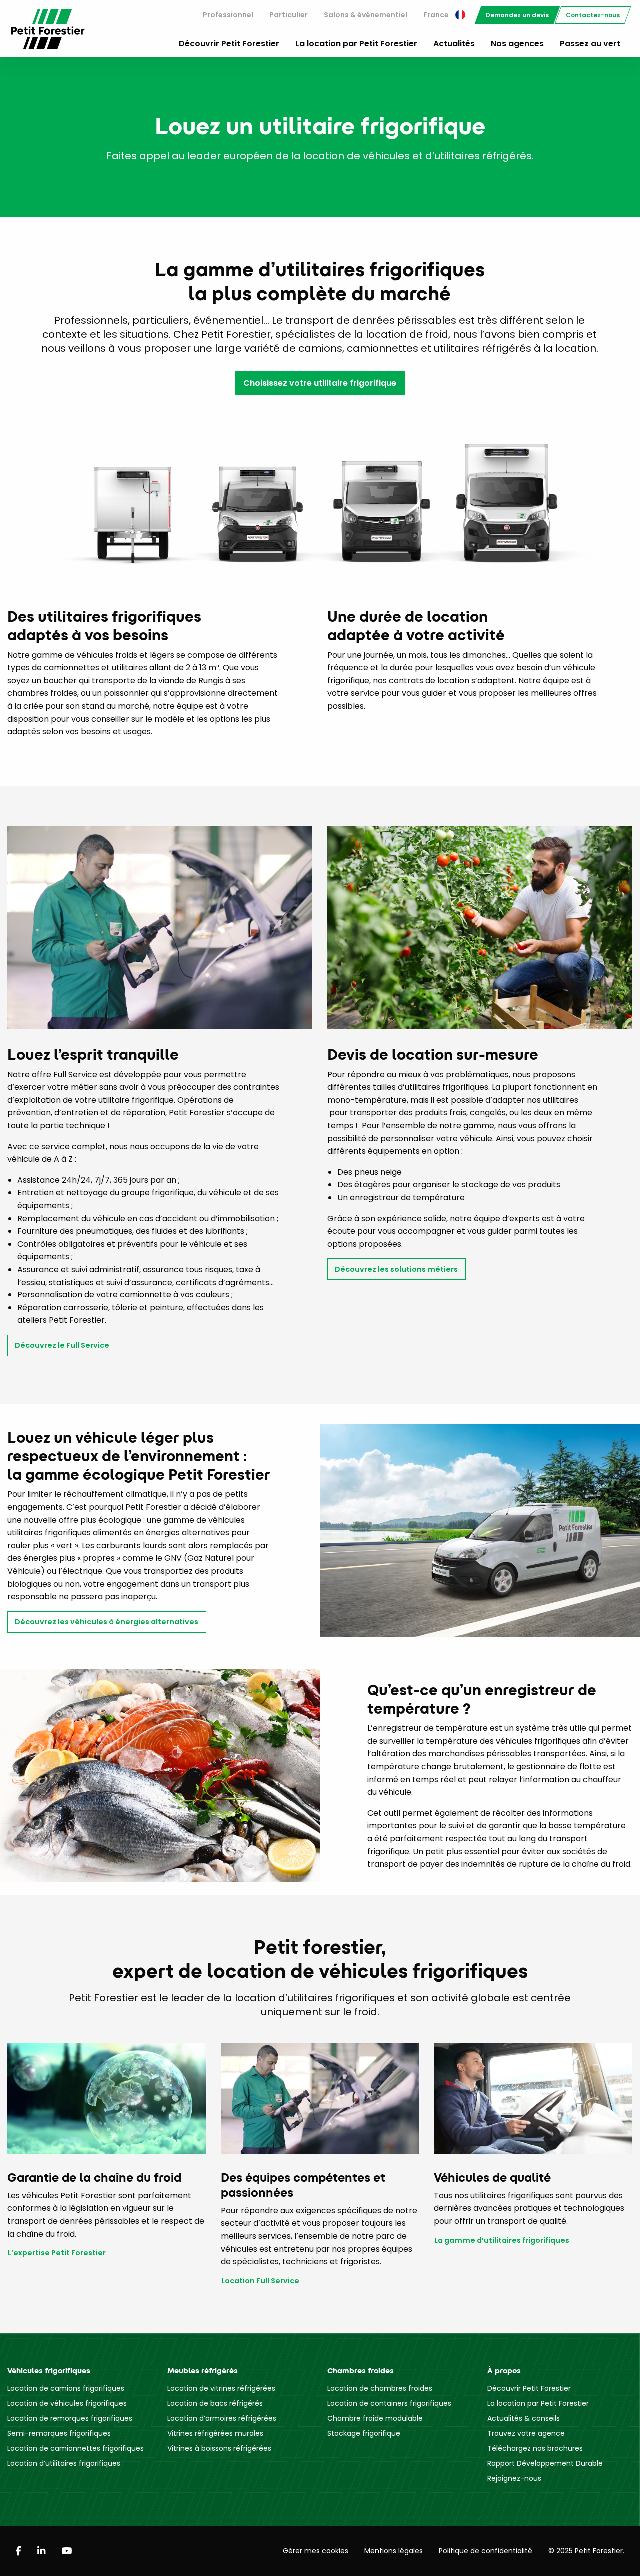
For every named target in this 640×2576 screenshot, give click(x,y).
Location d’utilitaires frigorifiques (64, 2463)
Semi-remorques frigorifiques (59, 2433)
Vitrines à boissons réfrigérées (219, 2448)
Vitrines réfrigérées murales (215, 2433)
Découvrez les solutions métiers (396, 1269)
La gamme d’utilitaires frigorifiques (502, 2240)
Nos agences (517, 44)
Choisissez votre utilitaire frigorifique (320, 383)
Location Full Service (260, 2281)
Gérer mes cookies (316, 2551)
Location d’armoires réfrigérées (222, 2418)
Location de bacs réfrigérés (215, 2403)
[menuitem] (228, 15)
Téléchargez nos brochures (535, 2448)
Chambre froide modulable (375, 2418)
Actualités (454, 44)
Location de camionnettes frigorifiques (76, 2448)
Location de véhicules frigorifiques (67, 2403)
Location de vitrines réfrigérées (221, 2388)
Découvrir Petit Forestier (229, 44)
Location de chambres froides (380, 2388)
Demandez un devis (517, 15)
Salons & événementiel (366, 15)
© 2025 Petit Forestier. (586, 2551)
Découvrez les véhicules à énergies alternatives (107, 1622)
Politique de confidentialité (486, 2551)
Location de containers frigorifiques (389, 2403)
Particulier (289, 15)
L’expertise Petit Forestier (57, 2253)
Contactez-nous (593, 15)
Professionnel (228, 15)
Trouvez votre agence (526, 2433)
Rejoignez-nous (514, 2478)
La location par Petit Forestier (356, 44)
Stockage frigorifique (364, 2433)
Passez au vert (590, 44)
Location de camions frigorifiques (66, 2388)
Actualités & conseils (524, 2418)
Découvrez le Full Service (62, 1345)
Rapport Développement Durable (545, 2463)
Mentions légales (394, 2551)
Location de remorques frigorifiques (70, 2418)
